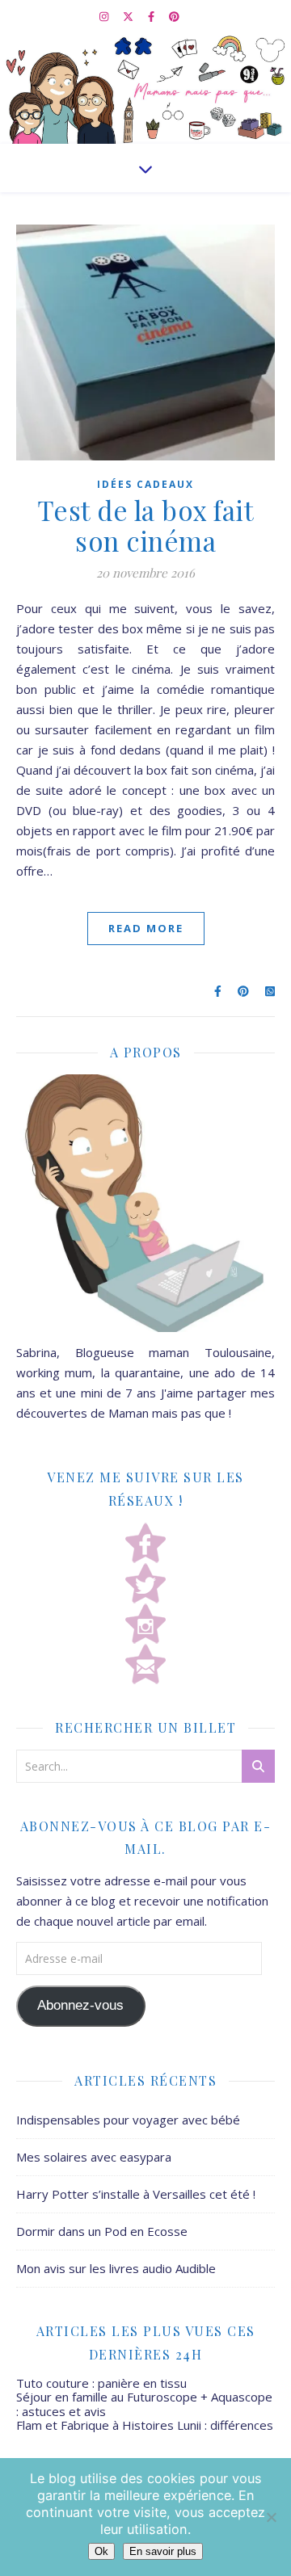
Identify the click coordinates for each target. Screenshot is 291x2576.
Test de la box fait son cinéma (146, 525)
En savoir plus (163, 2551)
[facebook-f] (152, 16)
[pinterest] (174, 16)
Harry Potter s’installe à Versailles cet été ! (136, 2194)
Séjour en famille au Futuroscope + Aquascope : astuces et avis (144, 2404)
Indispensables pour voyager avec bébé (128, 2120)
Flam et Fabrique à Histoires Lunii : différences (145, 2425)
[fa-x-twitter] (129, 16)
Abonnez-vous (80, 2005)
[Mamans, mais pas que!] (145, 88)
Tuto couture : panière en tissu (101, 2383)
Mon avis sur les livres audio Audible (116, 2268)
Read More (146, 928)
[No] (271, 2517)
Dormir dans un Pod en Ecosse (102, 2231)
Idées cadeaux (145, 484)
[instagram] (105, 16)
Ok (101, 2551)
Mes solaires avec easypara (94, 2157)
